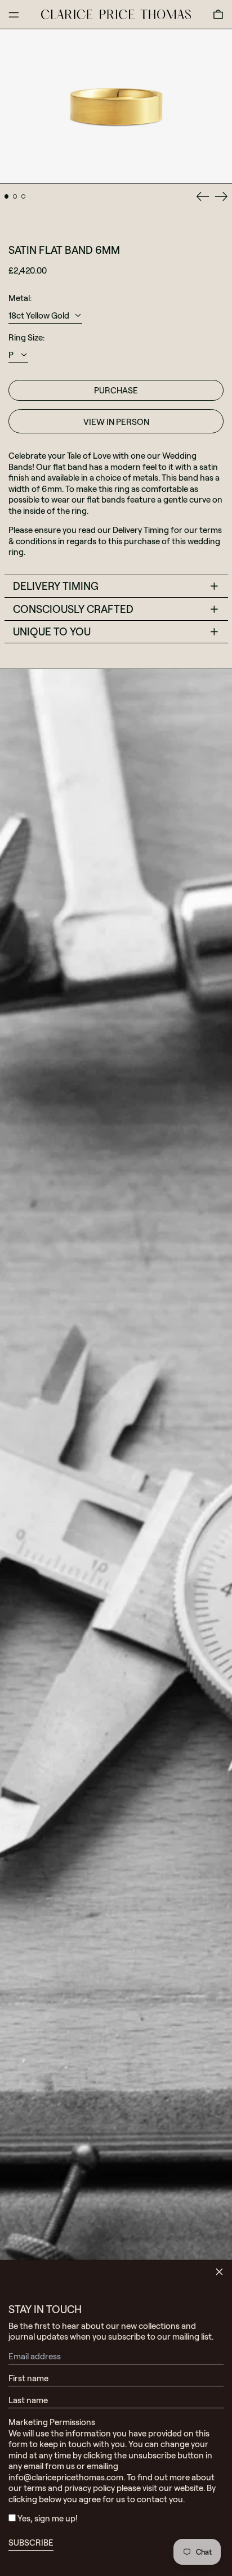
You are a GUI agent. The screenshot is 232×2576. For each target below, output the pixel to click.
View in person (116, 422)
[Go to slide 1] (7, 196)
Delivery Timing (56, 586)
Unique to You (52, 631)
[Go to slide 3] (24, 196)
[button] (218, 14)
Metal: (20, 298)
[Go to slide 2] (15, 196)
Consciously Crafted (73, 609)
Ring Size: (26, 337)
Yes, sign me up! (48, 2518)
